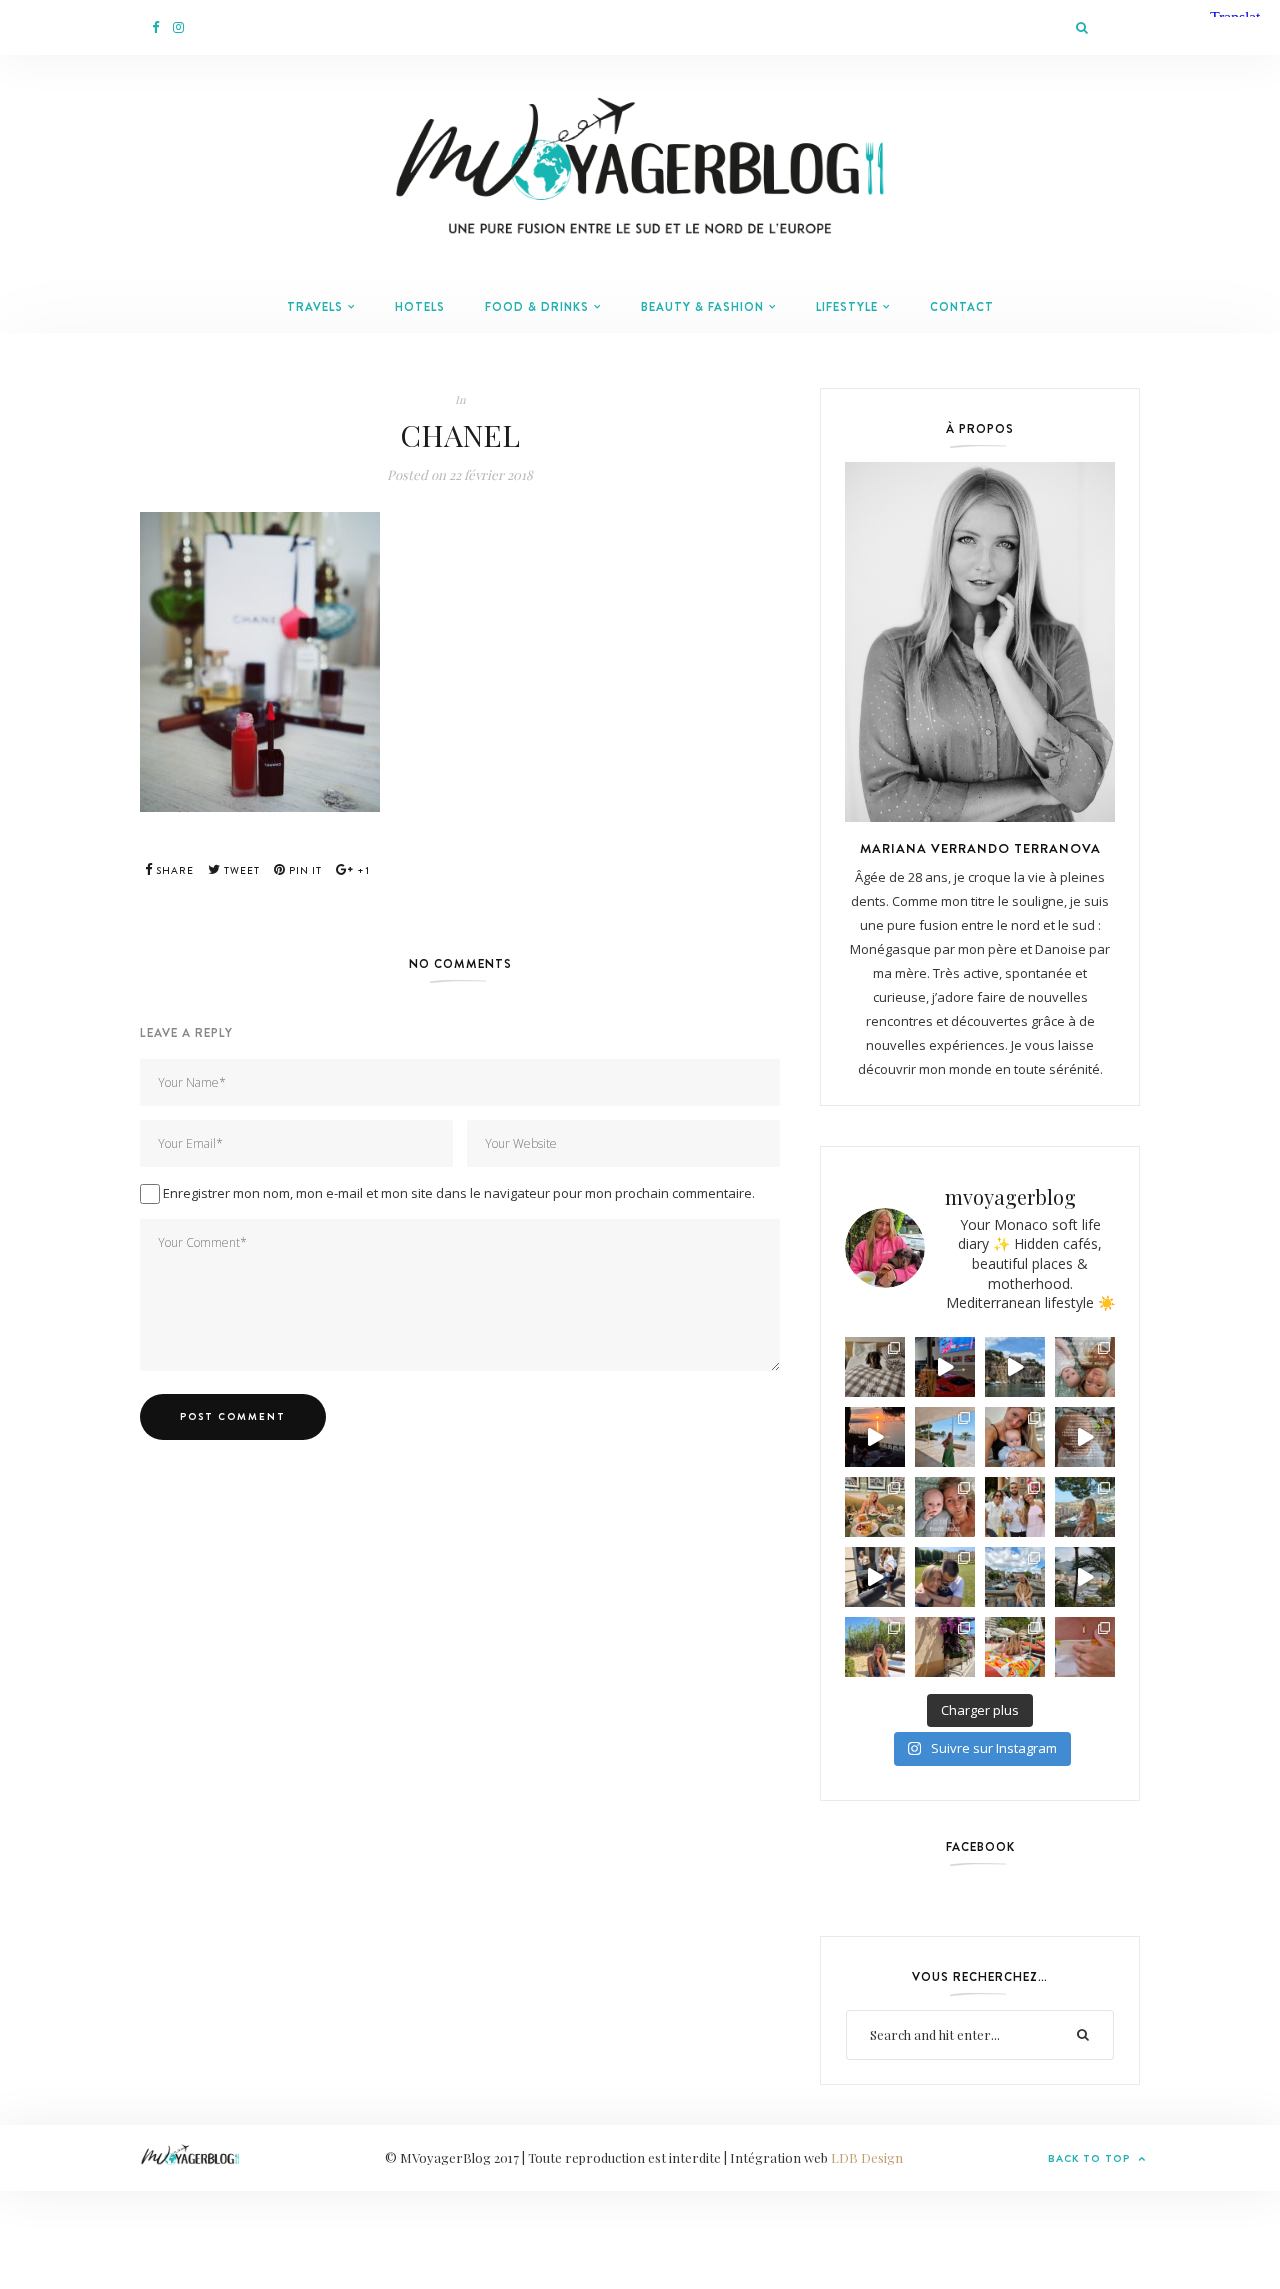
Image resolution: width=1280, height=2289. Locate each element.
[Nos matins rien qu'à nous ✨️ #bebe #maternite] (875, 1437)
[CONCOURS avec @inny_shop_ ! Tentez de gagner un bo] (1085, 1647)
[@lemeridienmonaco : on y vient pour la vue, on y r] (1015, 1647)
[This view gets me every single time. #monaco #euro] (1015, 1367)
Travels (315, 307)
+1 (362, 870)
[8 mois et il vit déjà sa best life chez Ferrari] (945, 1367)
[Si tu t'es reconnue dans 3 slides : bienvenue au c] (1085, 1367)
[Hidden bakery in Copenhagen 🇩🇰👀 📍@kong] (875, 1577)
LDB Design (867, 2157)
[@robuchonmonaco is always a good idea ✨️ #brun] (875, 1507)
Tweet (240, 870)
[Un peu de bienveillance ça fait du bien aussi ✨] (945, 1507)
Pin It (304, 870)
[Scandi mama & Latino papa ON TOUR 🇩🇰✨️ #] (945, 1577)
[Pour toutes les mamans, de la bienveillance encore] (1015, 1437)
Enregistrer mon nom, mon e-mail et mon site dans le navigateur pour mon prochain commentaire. (459, 1193)
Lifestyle (847, 307)
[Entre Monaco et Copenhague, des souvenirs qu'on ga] (1015, 1507)
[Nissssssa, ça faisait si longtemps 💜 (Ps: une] (945, 1647)
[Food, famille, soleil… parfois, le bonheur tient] (875, 1647)
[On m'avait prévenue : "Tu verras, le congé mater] (1085, 1507)
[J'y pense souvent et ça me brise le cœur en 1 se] (875, 1367)
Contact (962, 307)
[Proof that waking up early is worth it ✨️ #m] (1085, 1577)
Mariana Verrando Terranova (980, 848)
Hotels (420, 307)
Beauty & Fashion (702, 307)
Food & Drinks (537, 307)
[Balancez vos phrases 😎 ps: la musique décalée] (1085, 1437)
